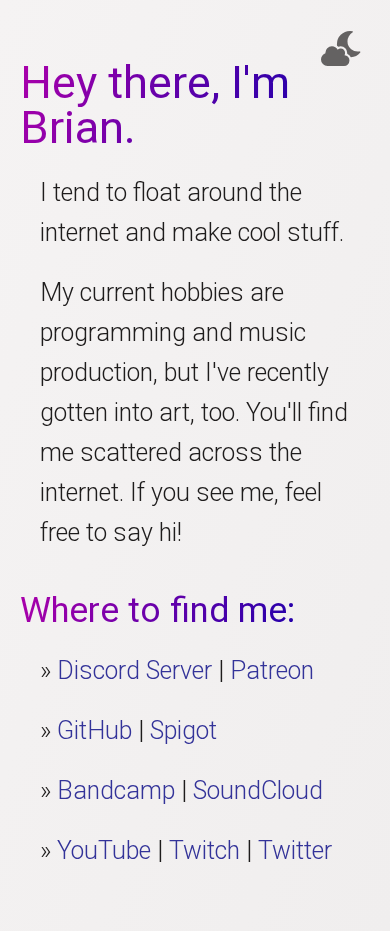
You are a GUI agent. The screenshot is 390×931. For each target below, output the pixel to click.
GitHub (94, 730)
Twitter (295, 850)
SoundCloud (258, 790)
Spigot (183, 730)
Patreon (272, 670)
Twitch (204, 850)
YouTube (104, 850)
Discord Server (134, 670)
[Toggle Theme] (340, 50)
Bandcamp (116, 790)
